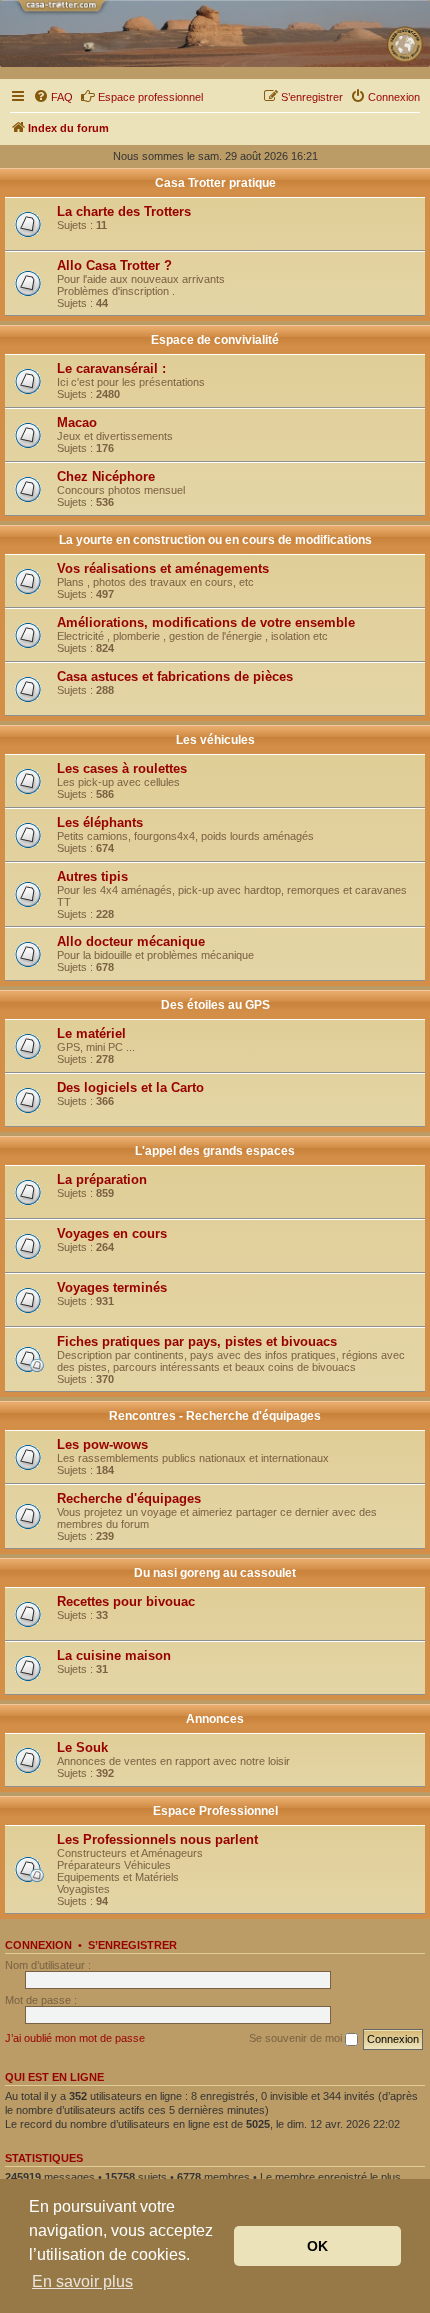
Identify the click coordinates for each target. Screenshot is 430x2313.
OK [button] (317, 2246)
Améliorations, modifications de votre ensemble (206, 622)
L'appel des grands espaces (215, 1151)
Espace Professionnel (215, 1811)
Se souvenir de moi (297, 2038)
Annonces (215, 1719)
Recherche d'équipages (129, 1498)
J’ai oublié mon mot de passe (75, 2038)
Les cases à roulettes (122, 768)
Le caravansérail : (111, 368)
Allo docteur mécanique (131, 941)
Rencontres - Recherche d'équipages (215, 1416)
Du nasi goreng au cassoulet (215, 1573)
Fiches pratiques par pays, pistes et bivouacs (197, 1341)
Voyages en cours (112, 1233)
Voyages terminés (112, 1287)
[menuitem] (53, 97)
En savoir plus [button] (82, 2281)
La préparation (102, 1179)
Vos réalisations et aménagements (163, 568)
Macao (77, 422)
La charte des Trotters (124, 211)
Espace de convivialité (215, 340)
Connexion (38, 1945)
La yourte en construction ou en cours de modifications (215, 540)
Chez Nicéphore (106, 476)
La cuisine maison (114, 1655)
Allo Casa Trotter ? (114, 265)
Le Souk (82, 1747)
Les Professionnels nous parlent (157, 1839)
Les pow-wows (102, 1444)
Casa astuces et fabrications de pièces (175, 676)
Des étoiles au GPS (215, 1005)
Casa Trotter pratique (215, 183)
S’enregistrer (132, 1945)
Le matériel (91, 1033)
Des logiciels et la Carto (130, 1087)
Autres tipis (92, 876)
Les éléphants (100, 822)
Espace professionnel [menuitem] (150, 97)
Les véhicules (215, 740)
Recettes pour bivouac (126, 1601)
